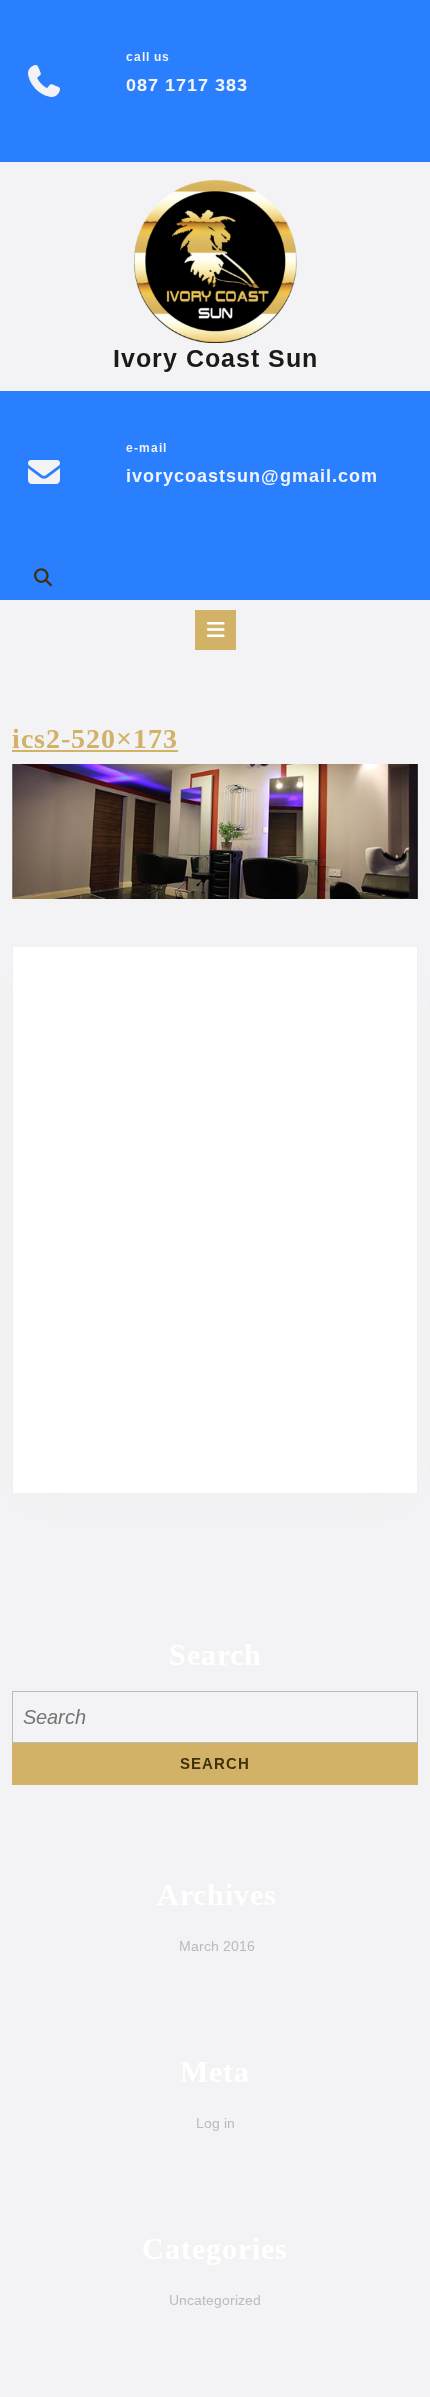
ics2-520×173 (95, 738)
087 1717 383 (187, 85)
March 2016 (217, 1946)
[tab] (215, 630)
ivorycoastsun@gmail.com (252, 476)
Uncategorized (215, 2300)
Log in (215, 2123)
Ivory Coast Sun (215, 358)
